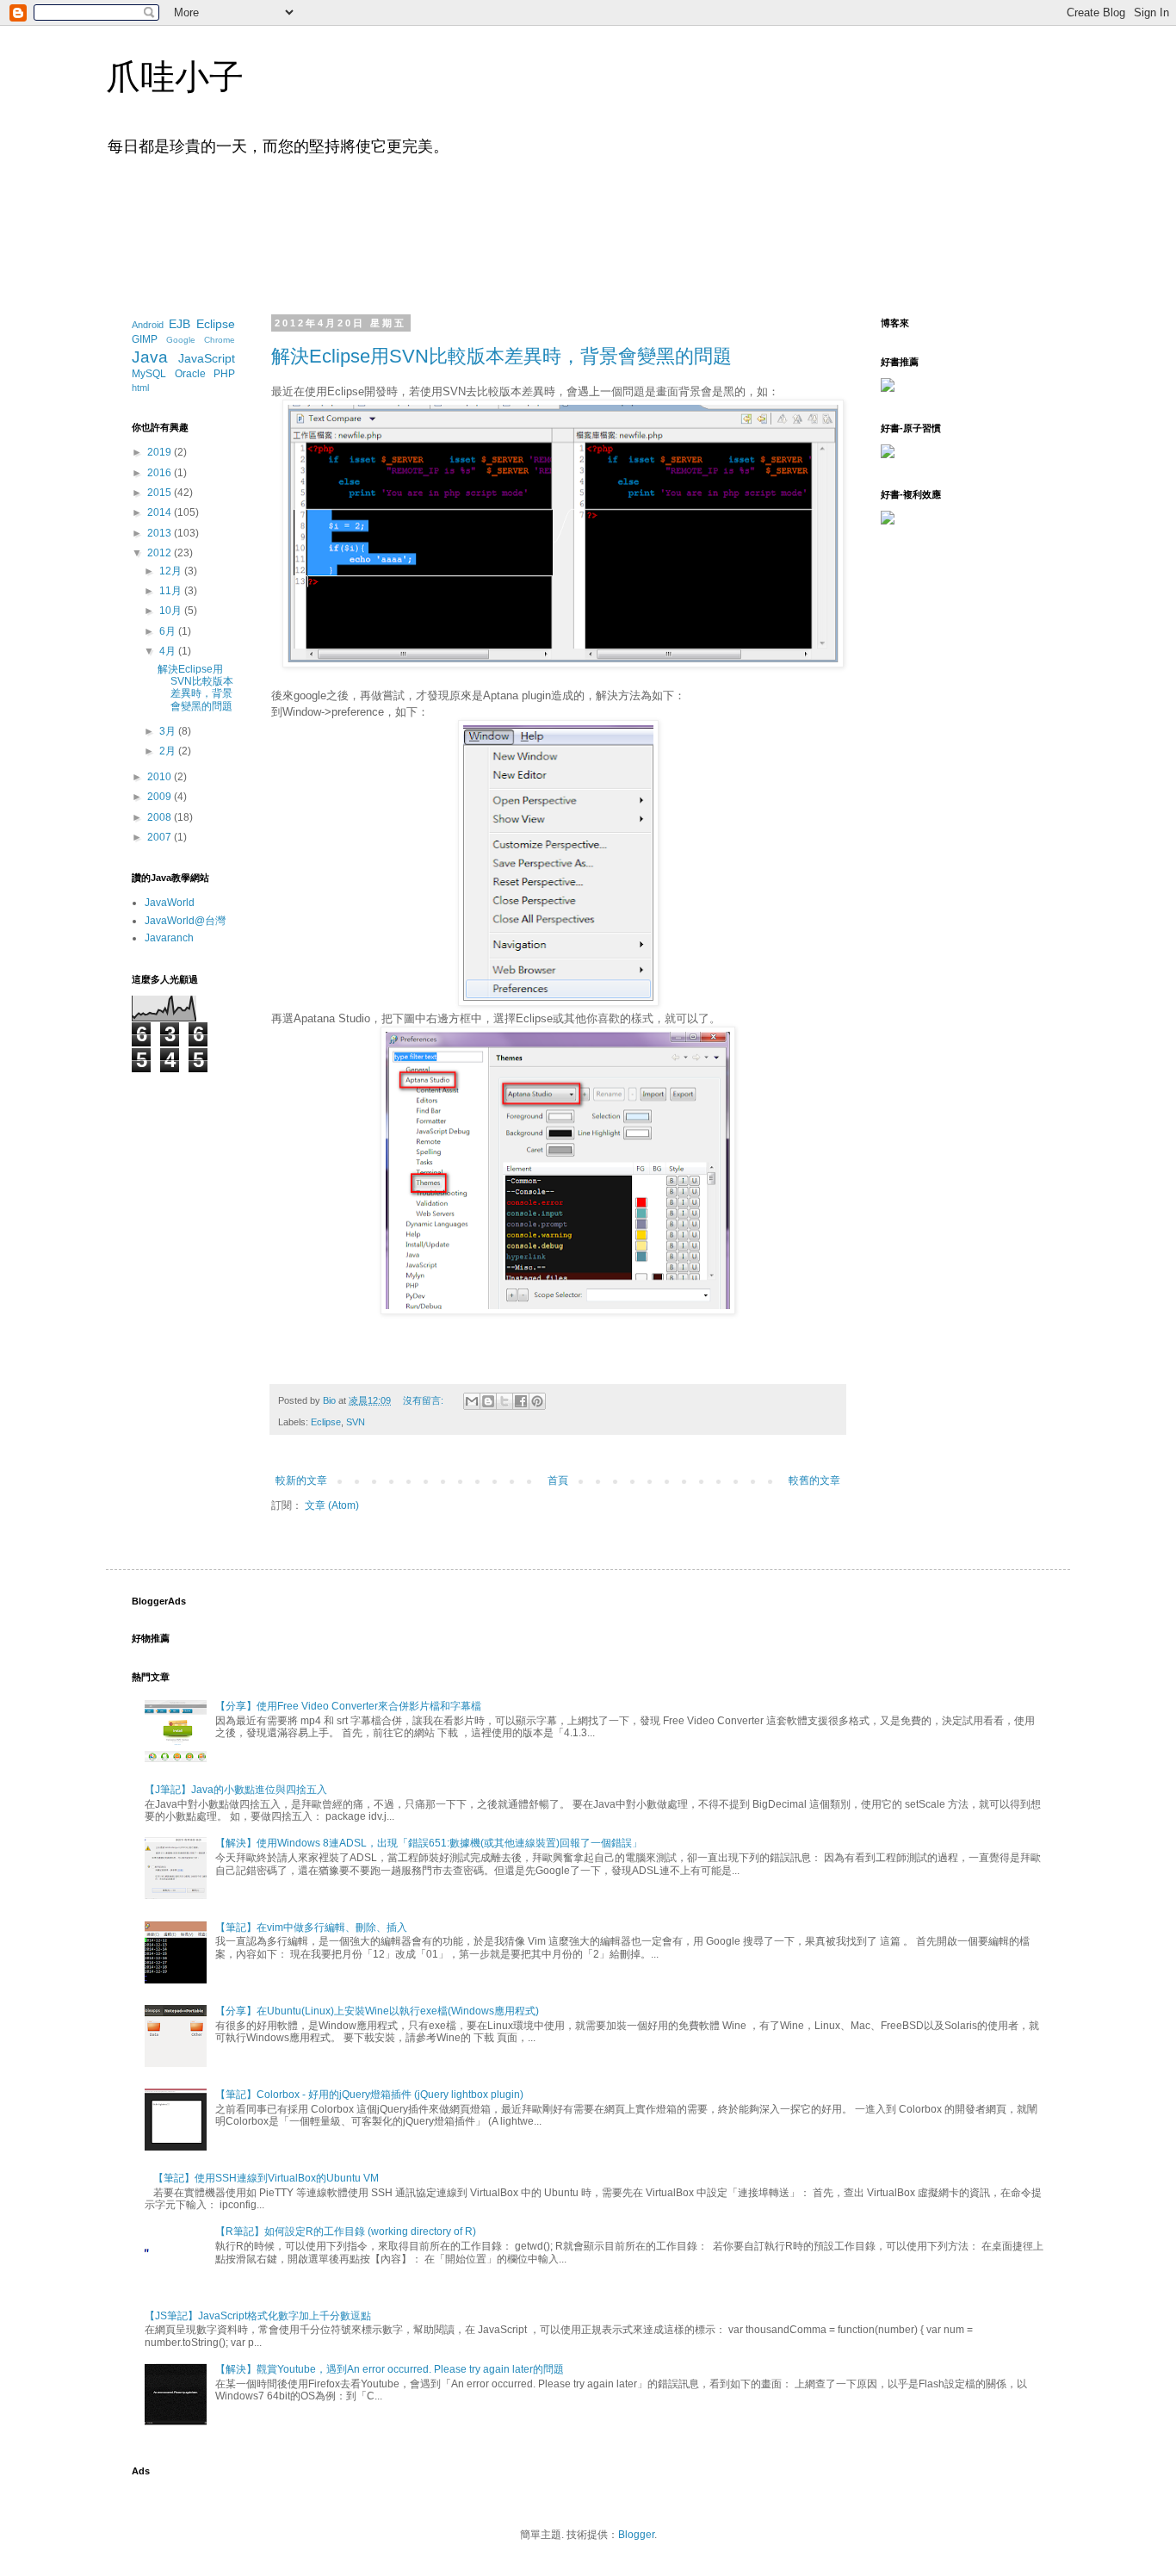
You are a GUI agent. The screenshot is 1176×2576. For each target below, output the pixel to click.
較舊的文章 (814, 1480)
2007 (161, 837)
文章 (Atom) (332, 1505)
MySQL (149, 374)
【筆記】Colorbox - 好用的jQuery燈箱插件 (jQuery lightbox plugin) (369, 2095)
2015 (161, 493)
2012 (161, 553)
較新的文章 (301, 1480)
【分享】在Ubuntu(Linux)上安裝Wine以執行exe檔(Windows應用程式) (377, 2011)
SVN (356, 1422)
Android (148, 325)
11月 (172, 591)
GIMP (145, 339)
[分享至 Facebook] (521, 1401)
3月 (169, 731)
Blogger (636, 2535)
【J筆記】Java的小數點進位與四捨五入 (236, 1790)
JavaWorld (170, 903)
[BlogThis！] (488, 1401)
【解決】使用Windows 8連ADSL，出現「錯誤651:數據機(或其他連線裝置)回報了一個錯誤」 (429, 1843)
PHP (224, 374)
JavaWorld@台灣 (185, 921)
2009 (161, 797)
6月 (169, 631)
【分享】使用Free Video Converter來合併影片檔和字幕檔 (348, 1706)
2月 (169, 751)
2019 (161, 452)
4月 (169, 651)
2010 (161, 777)
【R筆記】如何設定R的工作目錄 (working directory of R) (346, 2231)
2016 (161, 473)
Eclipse (326, 1422)
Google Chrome (201, 340)
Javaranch (169, 938)
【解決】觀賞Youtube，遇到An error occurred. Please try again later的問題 (390, 2369)
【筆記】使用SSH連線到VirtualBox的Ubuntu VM (266, 2178)
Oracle (190, 374)
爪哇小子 (175, 77)
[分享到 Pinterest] (537, 1401)
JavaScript (207, 358)
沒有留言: (424, 1400)
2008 (161, 817)
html (140, 388)
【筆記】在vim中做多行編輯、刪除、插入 (311, 1927)
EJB (179, 324)
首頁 (558, 1480)
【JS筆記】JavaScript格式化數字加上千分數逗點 (258, 2316)
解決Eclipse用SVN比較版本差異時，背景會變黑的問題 (501, 356)
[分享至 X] (504, 1401)
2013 (161, 533)
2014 (161, 512)
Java (150, 357)
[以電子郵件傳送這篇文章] (472, 1401)
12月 (172, 571)
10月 (172, 611)
